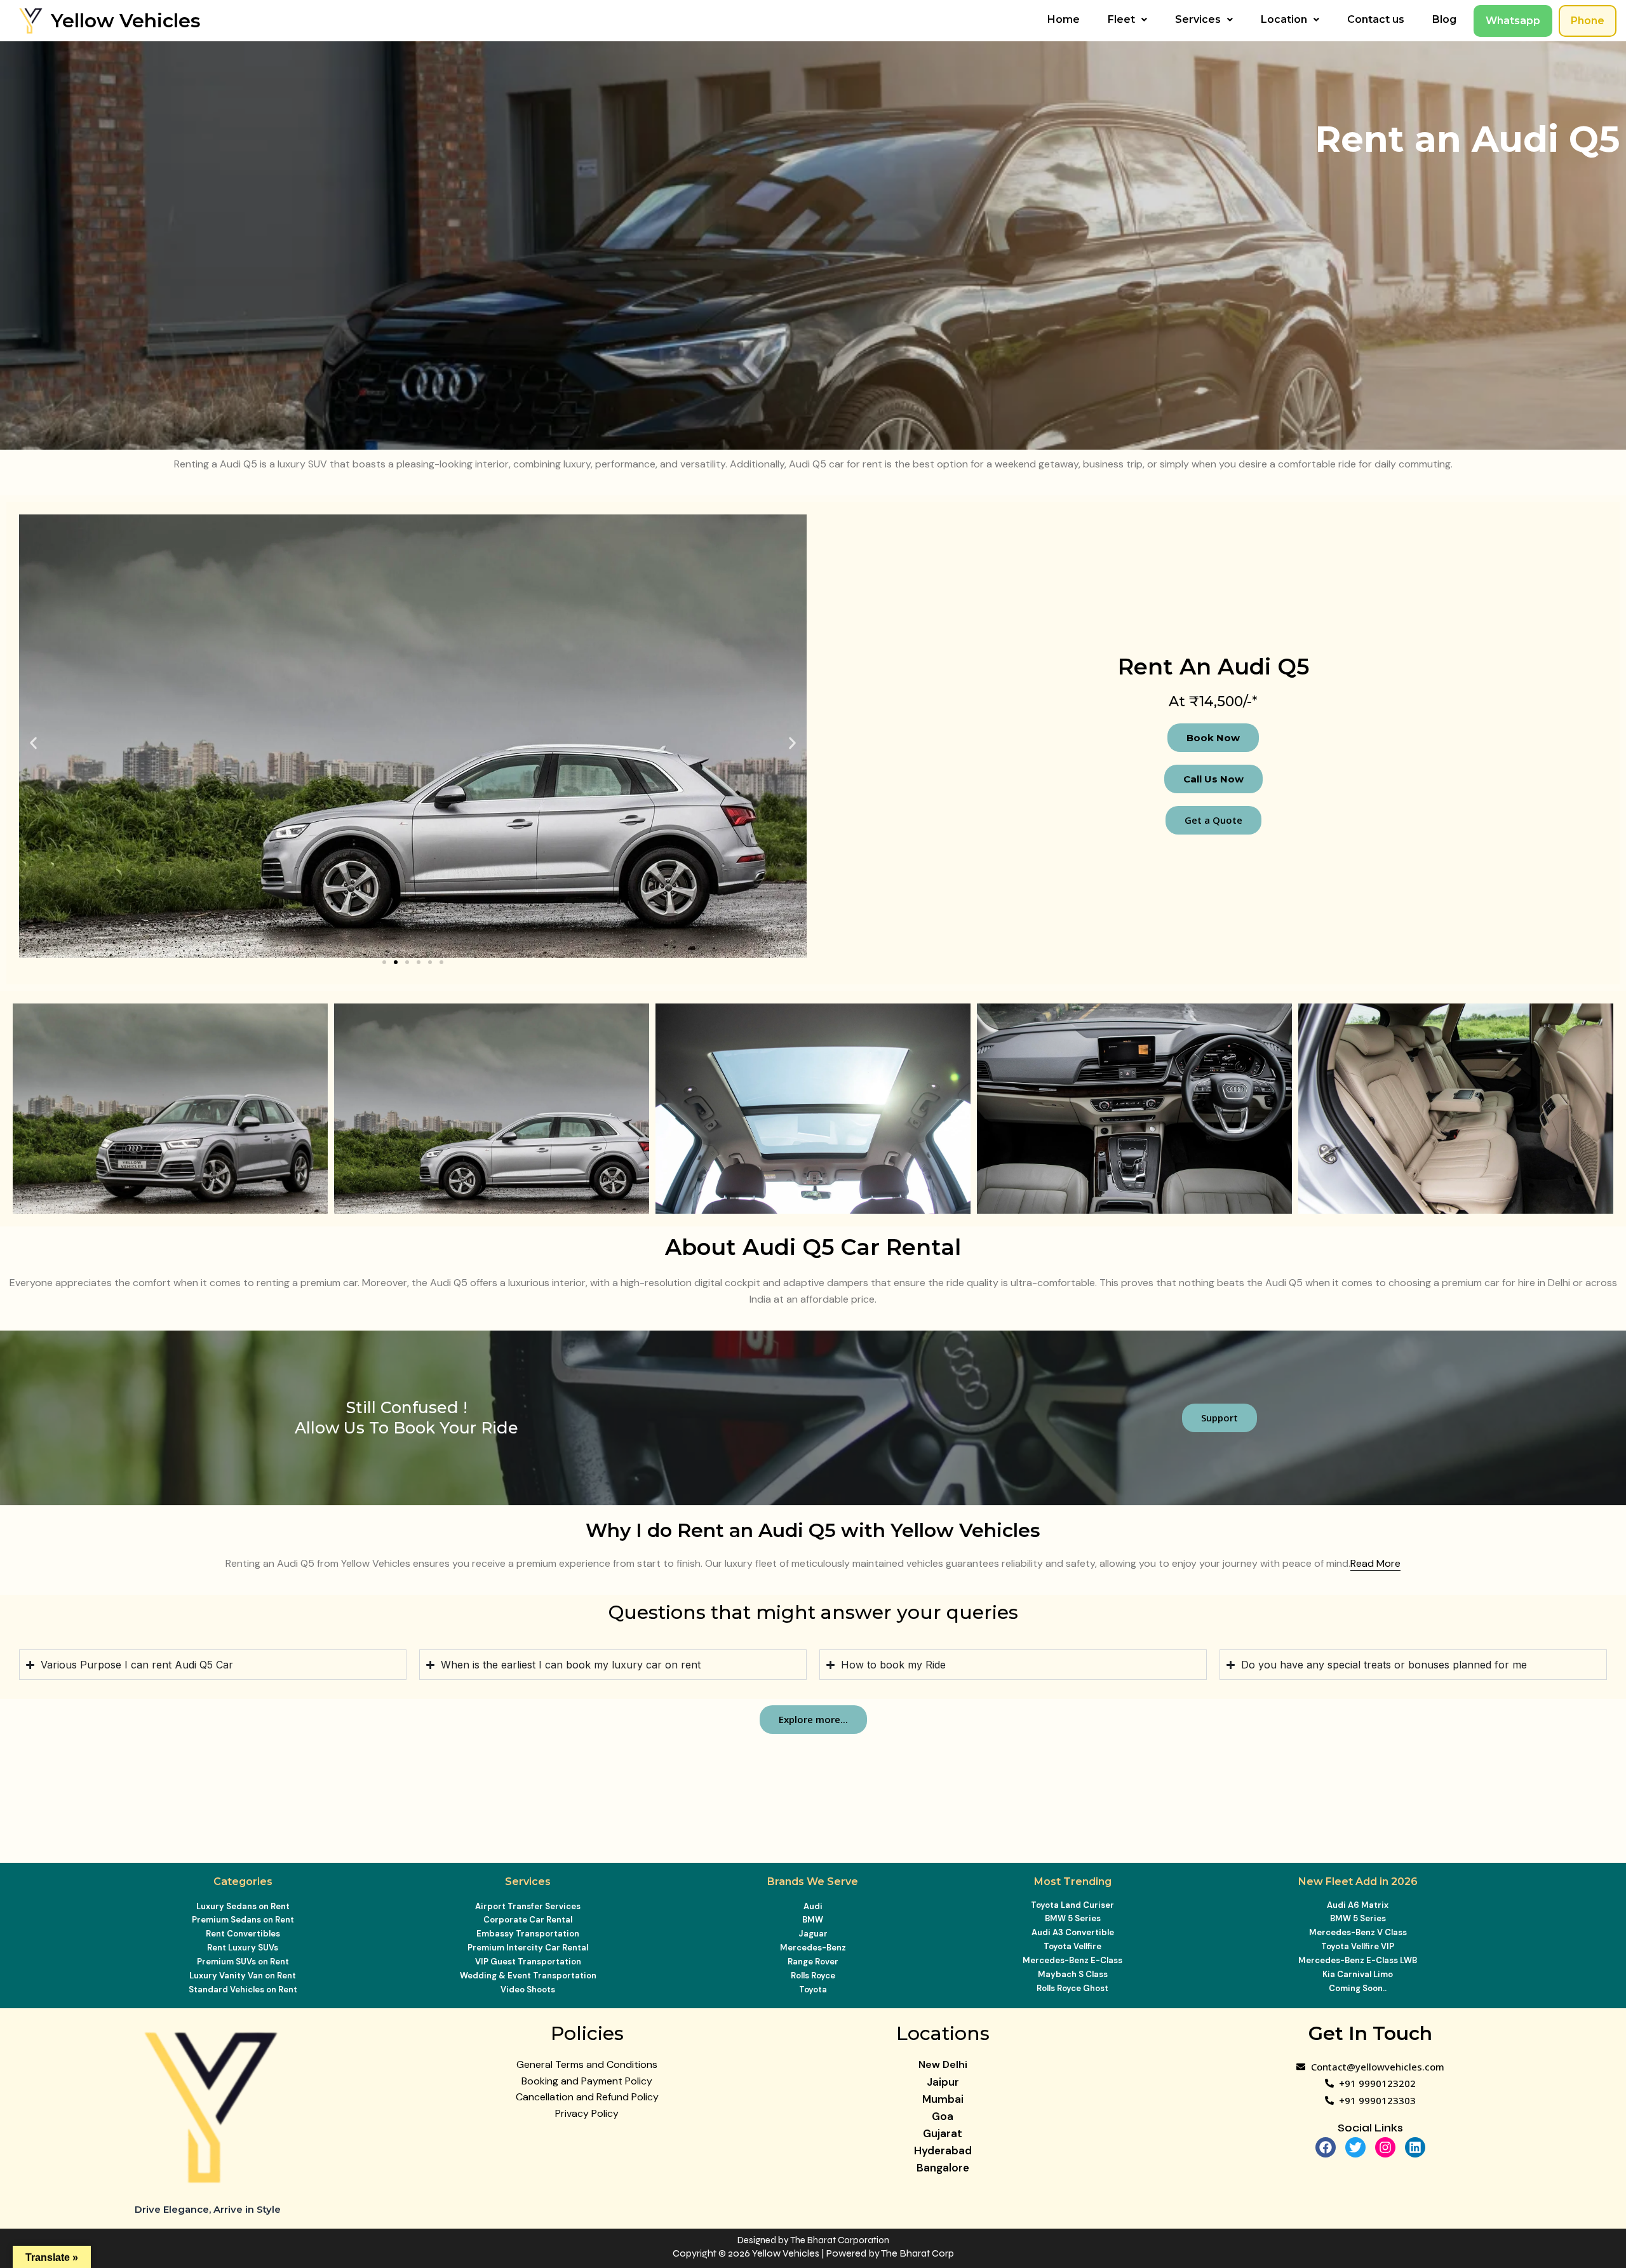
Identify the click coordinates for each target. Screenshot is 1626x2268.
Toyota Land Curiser (1072, 1905)
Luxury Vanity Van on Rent (243, 1976)
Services (1198, 19)
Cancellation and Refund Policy (587, 2097)
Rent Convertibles (243, 1934)
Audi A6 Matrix (1358, 1905)
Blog (1444, 19)
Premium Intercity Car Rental (528, 1948)
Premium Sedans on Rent (243, 1920)
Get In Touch (1370, 2033)
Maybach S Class (1073, 1974)
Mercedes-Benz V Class (1358, 1932)
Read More (1375, 1563)
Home (1064, 19)
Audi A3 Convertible (1073, 1932)
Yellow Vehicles (126, 21)
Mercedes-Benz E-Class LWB (1358, 1960)
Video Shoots (528, 1990)
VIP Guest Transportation (528, 1962)
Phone (1588, 21)
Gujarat (943, 2133)
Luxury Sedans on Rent (243, 1906)
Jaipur (943, 2082)
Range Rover (813, 1962)
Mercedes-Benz (813, 1948)
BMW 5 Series (1073, 1918)
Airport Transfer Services (528, 1906)
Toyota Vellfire (1072, 1946)
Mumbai (943, 2099)
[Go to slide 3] (407, 962)
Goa (943, 2116)
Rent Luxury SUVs (243, 1948)
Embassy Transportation (528, 1934)
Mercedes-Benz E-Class (1072, 1960)
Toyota (813, 1990)
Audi (813, 1906)
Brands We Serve (813, 1882)
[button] (1127, 20)
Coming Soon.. (1358, 1988)
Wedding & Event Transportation (528, 1976)
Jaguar (813, 1934)
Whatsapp (1513, 21)
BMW (813, 1920)
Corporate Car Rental (528, 1920)
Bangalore (943, 2168)
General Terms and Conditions (587, 2064)
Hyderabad (943, 2151)
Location (1284, 19)
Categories (243, 1882)
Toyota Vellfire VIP (1358, 1946)
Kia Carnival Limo (1358, 1974)
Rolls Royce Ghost (1072, 1988)
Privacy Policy (587, 2113)
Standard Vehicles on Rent (243, 1990)
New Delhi (943, 2064)
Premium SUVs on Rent (243, 1962)
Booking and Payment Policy (587, 2081)
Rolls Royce (813, 1976)
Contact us (1376, 19)
